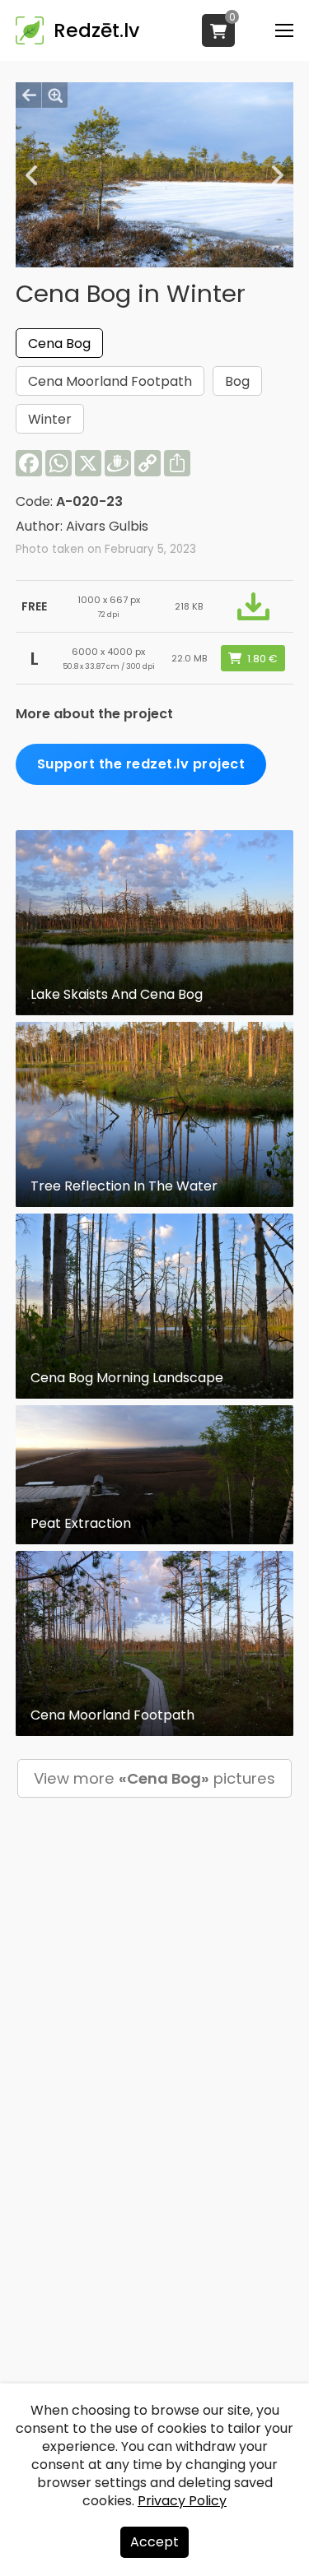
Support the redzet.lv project (141, 764)
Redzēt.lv (96, 30)
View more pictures (154, 1778)
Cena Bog (59, 343)
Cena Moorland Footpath (110, 381)
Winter (50, 419)
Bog (237, 381)
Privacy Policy (182, 2501)
